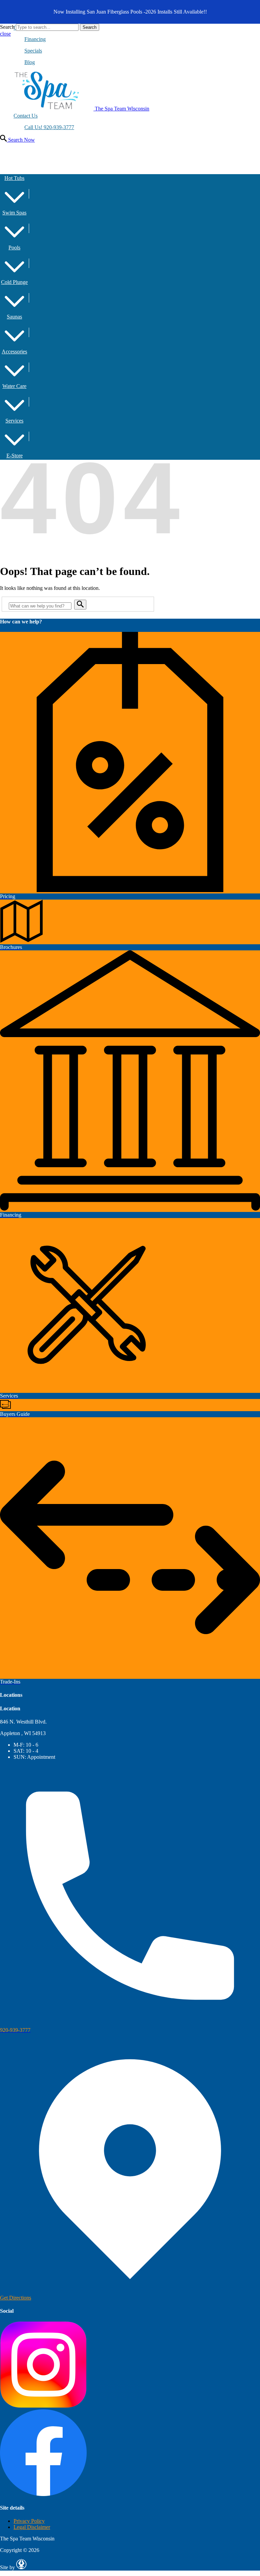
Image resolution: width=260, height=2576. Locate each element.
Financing (35, 39)
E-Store (15, 456)
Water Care (14, 386)
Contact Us (26, 116)
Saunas (14, 317)
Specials (33, 51)
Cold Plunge (14, 282)
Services (14, 421)
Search (7, 27)
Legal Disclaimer (32, 2527)
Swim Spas (14, 213)
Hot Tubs (14, 178)
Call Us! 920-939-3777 (49, 127)
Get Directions (16, 2298)
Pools (14, 248)
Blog (30, 62)
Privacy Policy (29, 2521)
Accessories (14, 352)
